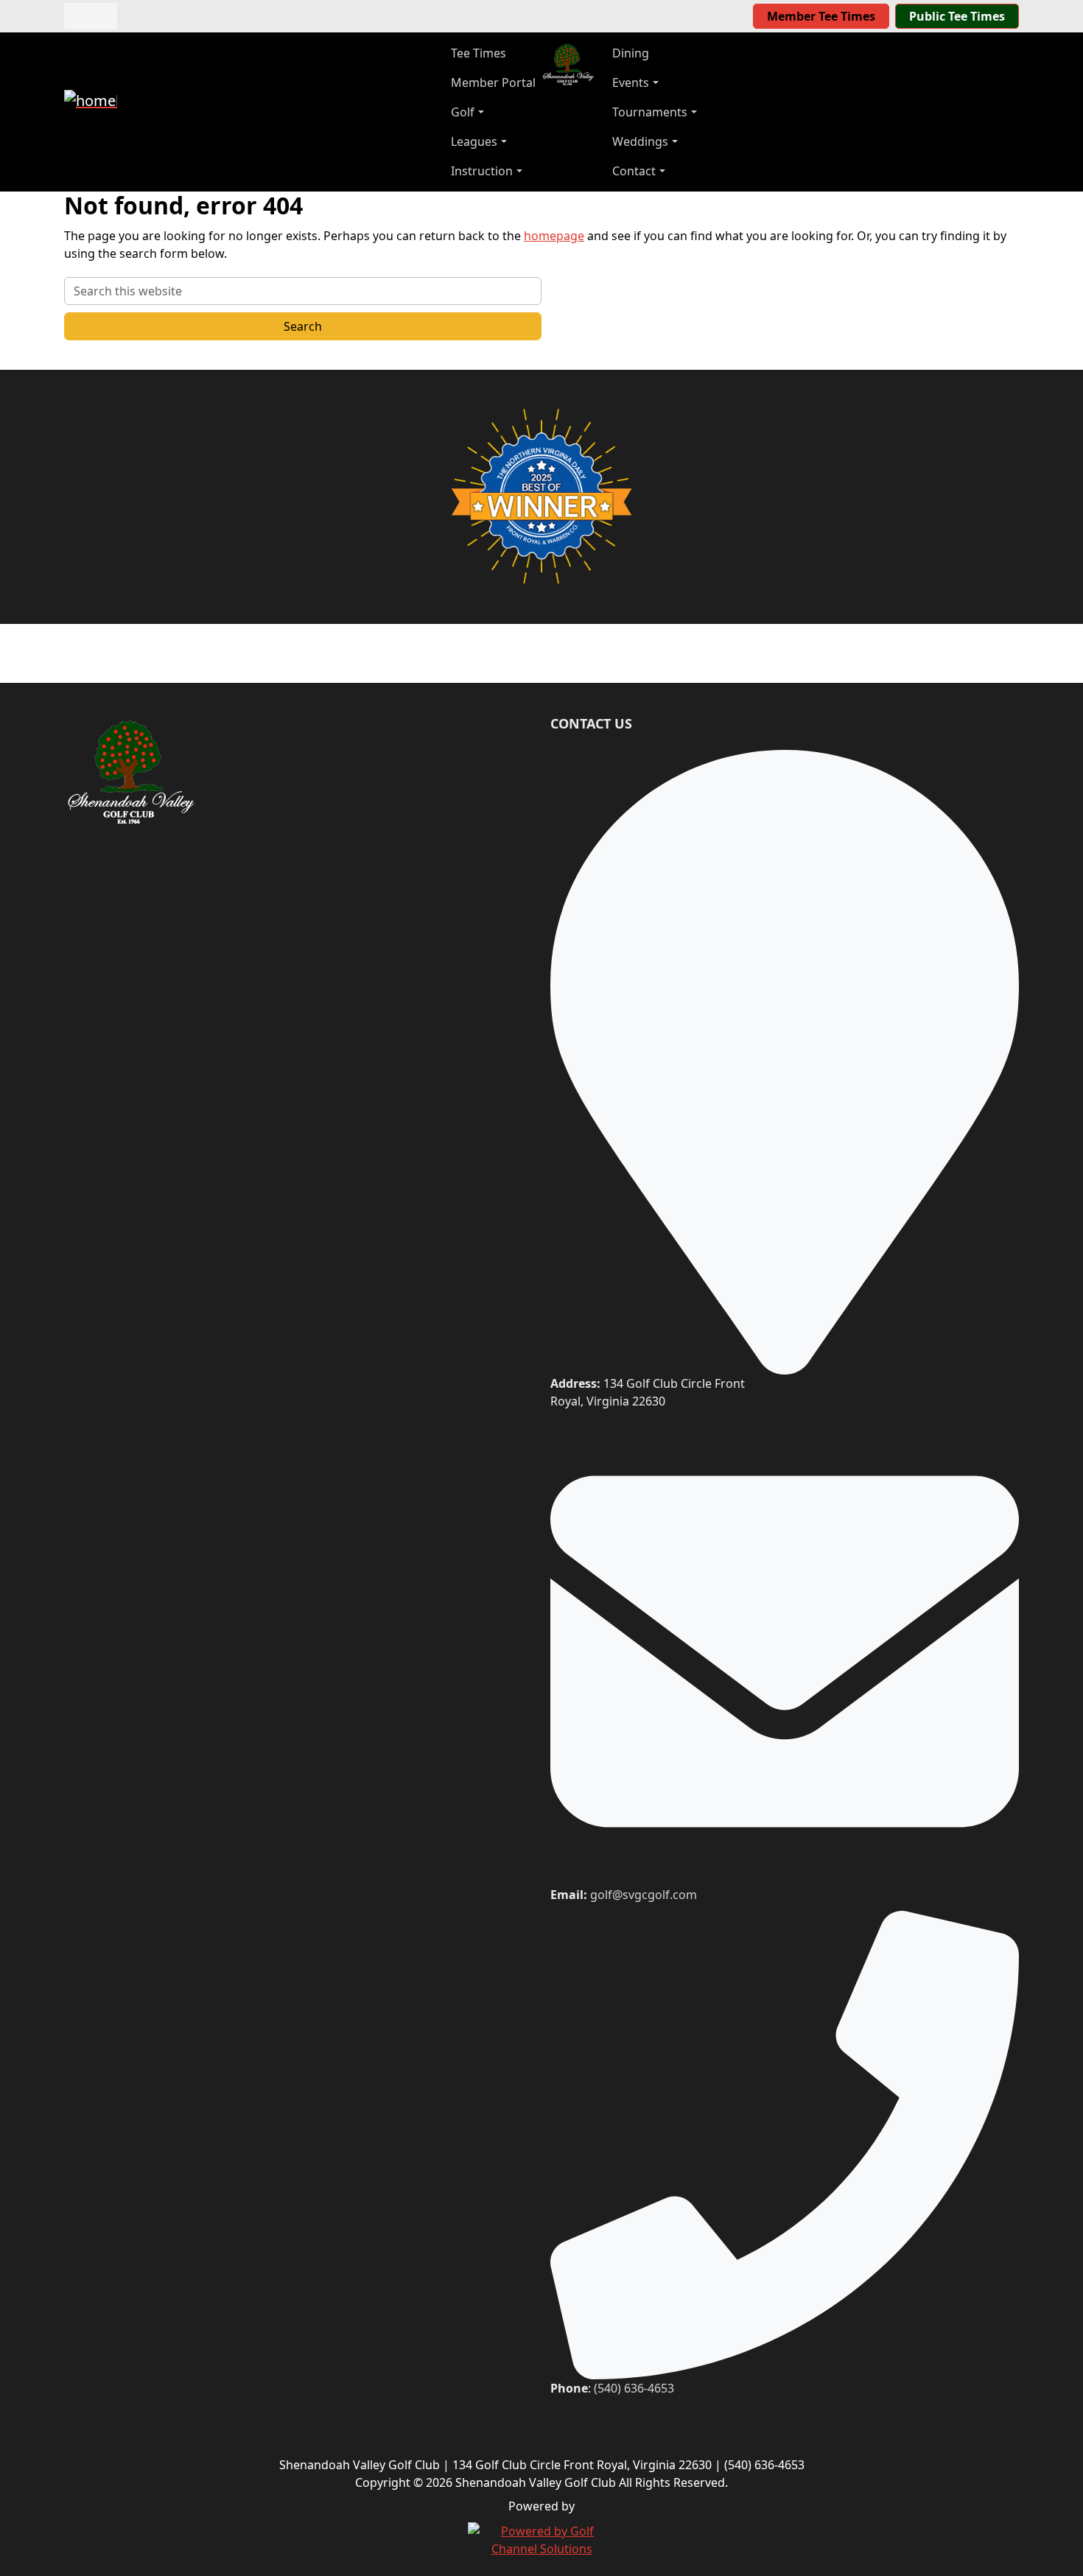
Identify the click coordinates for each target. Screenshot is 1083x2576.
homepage (554, 236)
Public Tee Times (957, 16)
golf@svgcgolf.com (644, 1895)
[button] (493, 112)
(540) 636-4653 (634, 2388)
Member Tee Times (821, 16)
